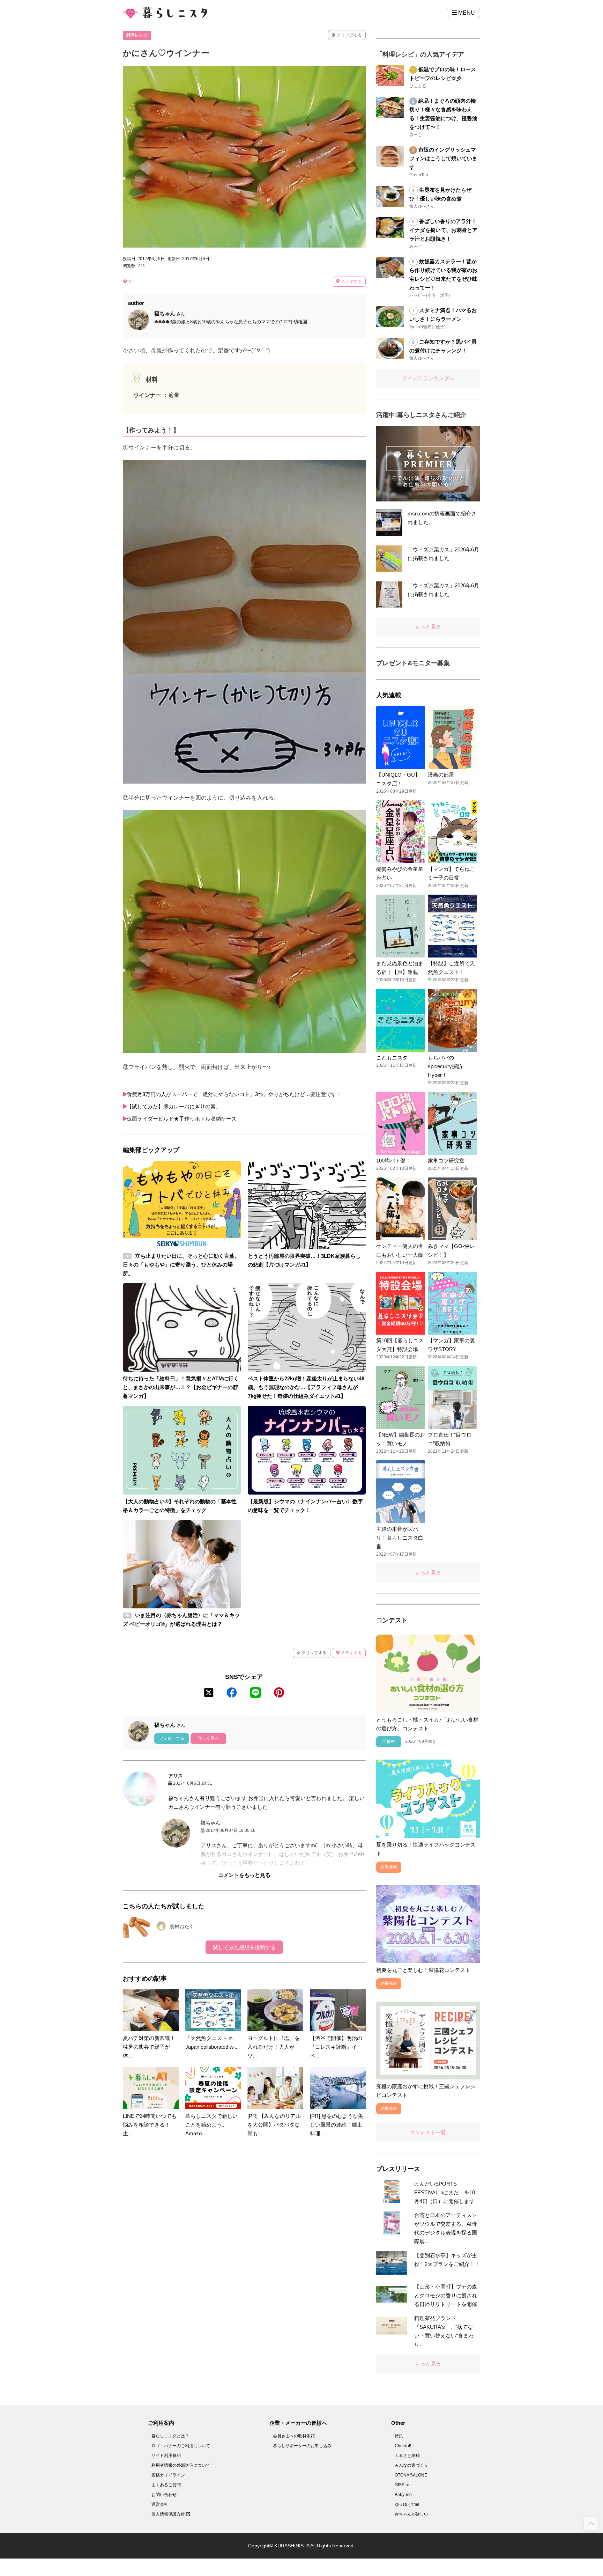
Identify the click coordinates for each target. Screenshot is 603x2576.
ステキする (351, 281)
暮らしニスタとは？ (170, 2436)
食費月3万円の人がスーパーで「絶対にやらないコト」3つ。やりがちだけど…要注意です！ (234, 1094)
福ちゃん (210, 1823)
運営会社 (160, 2504)
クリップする (349, 35)
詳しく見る (208, 1738)
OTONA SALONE (411, 2475)
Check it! (403, 2446)
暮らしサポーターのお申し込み (302, 2446)
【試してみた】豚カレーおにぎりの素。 (174, 1106)
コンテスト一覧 (428, 2132)
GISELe (402, 2485)
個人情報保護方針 (169, 2514)
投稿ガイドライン (168, 2475)
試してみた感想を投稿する (244, 1947)
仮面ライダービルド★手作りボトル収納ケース (182, 1119)
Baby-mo (403, 2495)
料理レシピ (137, 35)
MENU (466, 13)
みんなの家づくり (411, 2465)
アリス (176, 1776)
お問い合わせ (164, 2495)
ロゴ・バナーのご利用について (181, 2446)
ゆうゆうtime (407, 2504)
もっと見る (428, 627)
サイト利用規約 (166, 2456)
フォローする (172, 1738)
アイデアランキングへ (428, 378)
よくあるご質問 (166, 2485)
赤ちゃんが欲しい (411, 2514)
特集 (399, 2436)
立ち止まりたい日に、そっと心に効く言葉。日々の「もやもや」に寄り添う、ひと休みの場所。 (181, 1265)
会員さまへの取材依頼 (294, 2436)
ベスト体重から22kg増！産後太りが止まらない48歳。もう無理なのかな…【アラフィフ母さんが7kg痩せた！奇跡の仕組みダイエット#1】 (306, 1387)
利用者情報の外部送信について (181, 2465)
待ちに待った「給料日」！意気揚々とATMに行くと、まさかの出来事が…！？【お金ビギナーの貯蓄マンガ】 (181, 1387)
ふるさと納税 (407, 2456)
